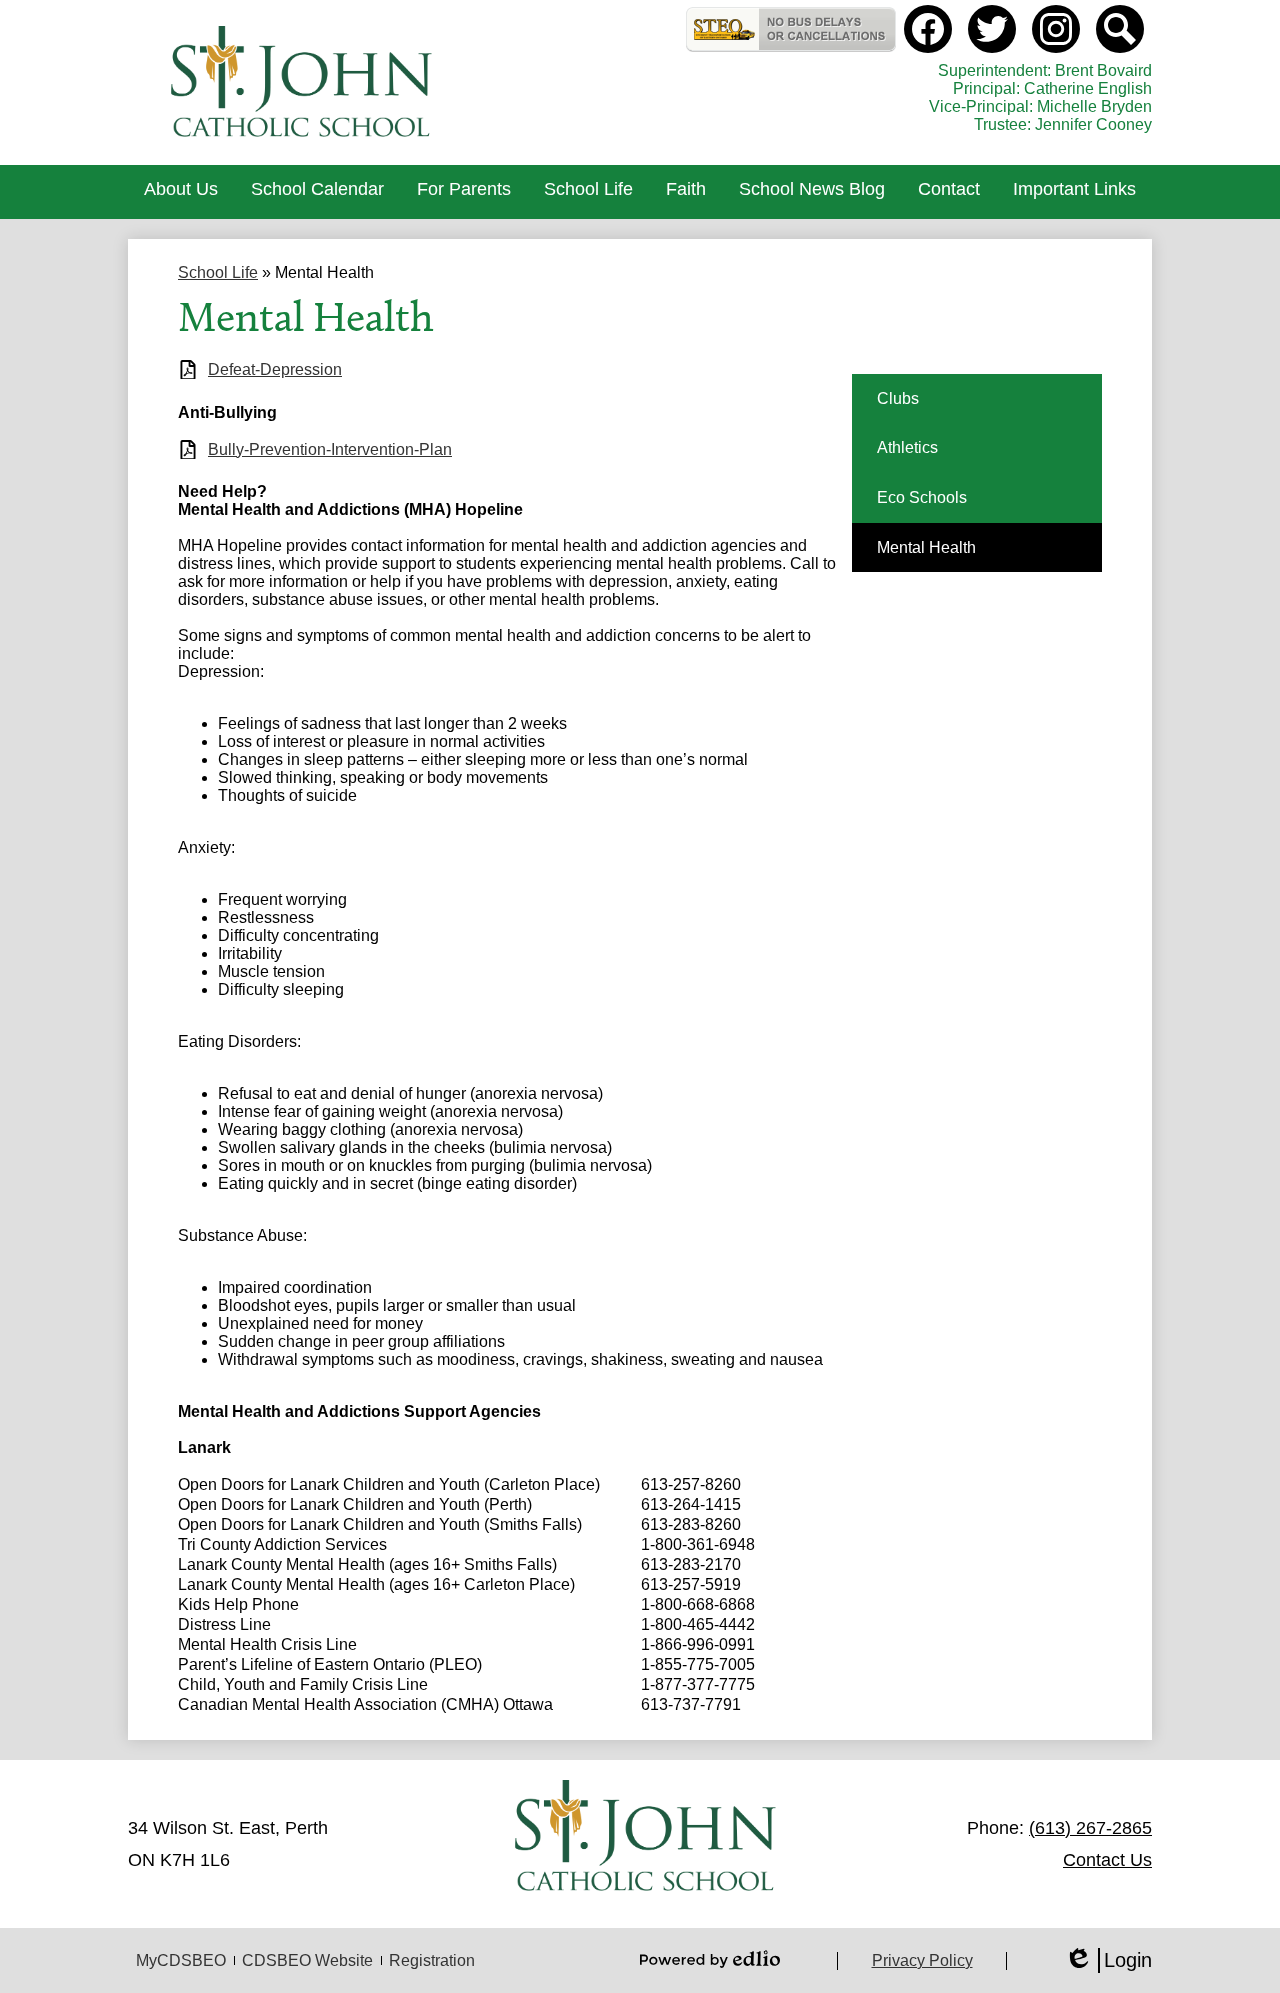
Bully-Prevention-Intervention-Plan (330, 449)
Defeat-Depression (275, 369)
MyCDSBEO (181, 1960)
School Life (218, 272)
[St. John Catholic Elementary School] (303, 82)
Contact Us (1107, 1860)
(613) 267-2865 (1090, 1828)
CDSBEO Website (307, 1960)
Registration (432, 1960)
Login (1108, 1961)
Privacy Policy (922, 1960)
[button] (181, 192)
